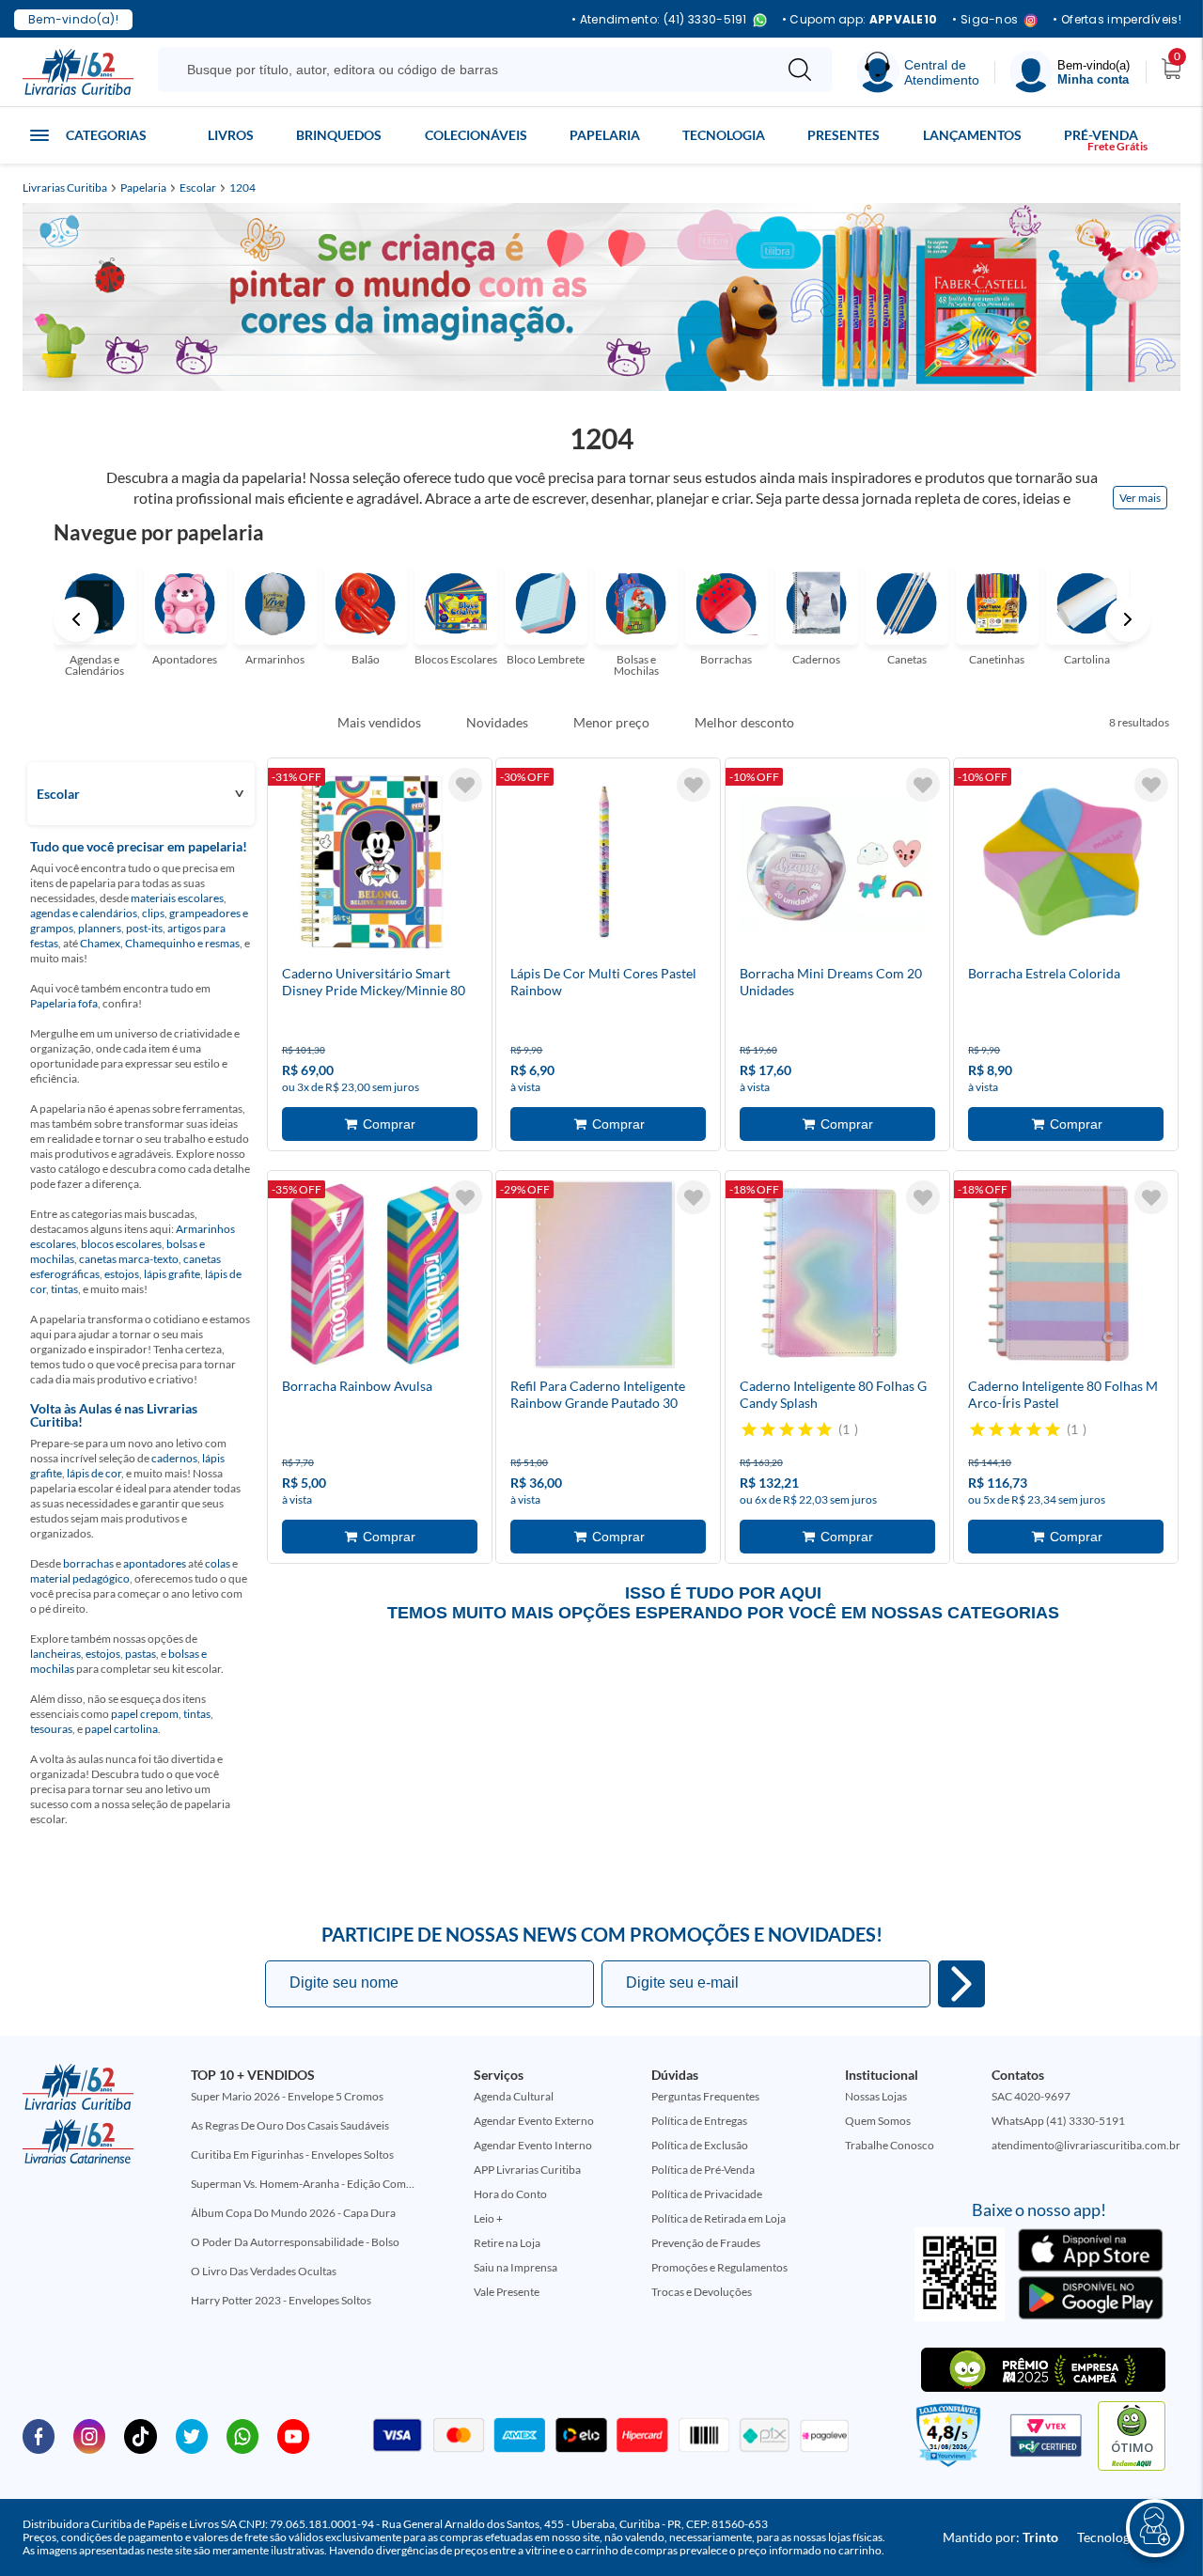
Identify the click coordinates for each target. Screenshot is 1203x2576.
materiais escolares (177, 898)
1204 (242, 188)
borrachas (88, 1563)
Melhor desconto (744, 723)
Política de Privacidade (707, 2194)
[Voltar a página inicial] (78, 70)
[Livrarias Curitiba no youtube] (293, 2435)
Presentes (844, 135)
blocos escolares (121, 1244)
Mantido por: (1000, 2537)
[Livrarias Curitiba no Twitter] (192, 2435)
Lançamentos (972, 135)
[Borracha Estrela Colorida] (1062, 866)
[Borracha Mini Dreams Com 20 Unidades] (834, 866)
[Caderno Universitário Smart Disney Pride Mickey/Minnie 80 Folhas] (376, 866)
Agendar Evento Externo (534, 2121)
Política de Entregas (699, 2121)
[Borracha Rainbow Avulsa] (376, 1278)
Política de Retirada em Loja (719, 2218)
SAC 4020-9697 (1031, 2096)
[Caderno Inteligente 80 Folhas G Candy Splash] (834, 1278)
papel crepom (145, 1714)
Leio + (488, 2218)
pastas (141, 1654)
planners (100, 928)
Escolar (198, 188)
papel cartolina (121, 1729)
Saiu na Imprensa (516, 2267)
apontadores (155, 1563)
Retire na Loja (507, 2243)
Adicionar (380, 1124)
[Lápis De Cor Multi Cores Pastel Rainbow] (604, 866)
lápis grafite (172, 1274)
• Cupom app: (860, 20)
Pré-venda (1101, 135)
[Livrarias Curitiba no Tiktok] (140, 2435)
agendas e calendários (84, 913)
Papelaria (605, 135)
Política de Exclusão (700, 2145)
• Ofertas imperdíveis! (1117, 20)
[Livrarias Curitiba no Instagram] (89, 2435)
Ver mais (1140, 498)
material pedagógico (80, 1578)
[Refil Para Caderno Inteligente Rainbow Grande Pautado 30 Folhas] (604, 1278)
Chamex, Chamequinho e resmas (160, 943)
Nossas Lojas (876, 2096)
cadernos (174, 1458)
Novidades (497, 723)
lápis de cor (94, 1473)
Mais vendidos (379, 723)
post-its (144, 928)
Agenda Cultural (514, 2096)
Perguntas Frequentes (705, 2096)
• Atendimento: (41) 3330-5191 (659, 20)
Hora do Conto (510, 2194)
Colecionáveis (476, 135)
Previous (76, 619)
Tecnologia (724, 135)
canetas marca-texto (129, 1259)
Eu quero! (961, 1984)
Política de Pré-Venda (703, 2170)
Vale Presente (507, 2292)
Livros (231, 135)
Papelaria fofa (64, 1003)
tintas (64, 1289)
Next (1128, 619)
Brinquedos (339, 135)
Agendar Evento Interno (533, 2145)
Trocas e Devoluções (702, 2292)
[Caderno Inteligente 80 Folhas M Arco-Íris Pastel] (1062, 1278)
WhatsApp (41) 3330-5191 (1058, 2121)
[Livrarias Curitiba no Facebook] (39, 2435)
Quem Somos (878, 2121)
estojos (122, 1274)
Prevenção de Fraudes (706, 2243)
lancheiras (55, 1654)
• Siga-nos (985, 20)
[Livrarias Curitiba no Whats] (242, 2435)
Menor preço (611, 723)
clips (153, 913)
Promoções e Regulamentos (719, 2267)
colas (218, 1563)
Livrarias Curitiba (65, 188)
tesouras (51, 1729)
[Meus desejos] (465, 785)
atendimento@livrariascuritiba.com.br (1086, 2145)
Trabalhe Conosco (890, 2145)
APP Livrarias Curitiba (527, 2170)
